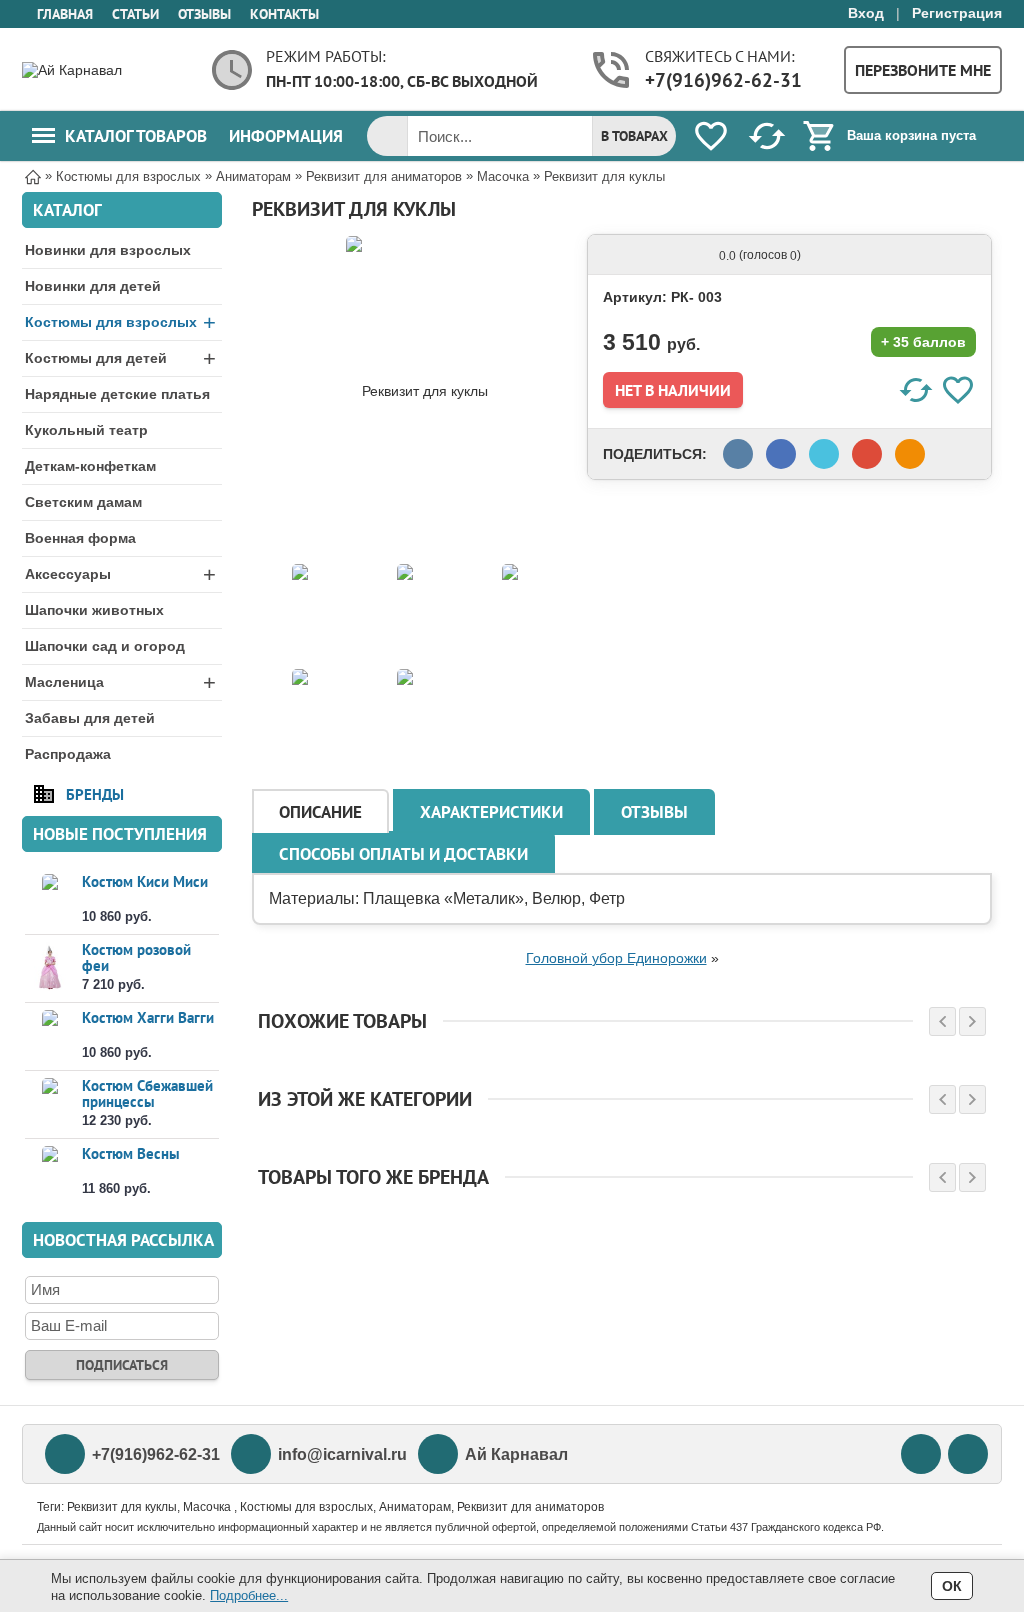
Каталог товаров (136, 136)
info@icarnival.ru (342, 1454)
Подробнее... (249, 1595)
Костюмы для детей (120, 358)
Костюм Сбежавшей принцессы (147, 1093)
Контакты (284, 14)
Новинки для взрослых (108, 250)
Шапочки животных (94, 610)
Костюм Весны (131, 1153)
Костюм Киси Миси (145, 881)
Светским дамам (83, 502)
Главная (65, 14)
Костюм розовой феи (136, 957)
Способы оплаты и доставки (403, 854)
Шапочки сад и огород (105, 646)
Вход (866, 13)
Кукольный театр (86, 430)
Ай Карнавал (516, 1454)
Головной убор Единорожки (616, 958)
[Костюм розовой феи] (50, 967)
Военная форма (80, 538)
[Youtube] (921, 1454)
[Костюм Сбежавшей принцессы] (50, 1103)
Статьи (135, 14)
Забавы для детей (90, 718)
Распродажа (68, 754)
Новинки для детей (93, 286)
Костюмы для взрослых (120, 322)
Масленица (120, 682)
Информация (286, 136)
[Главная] (33, 175)
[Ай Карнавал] (102, 70)
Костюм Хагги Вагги (148, 1017)
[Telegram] (968, 1454)
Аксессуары (120, 574)
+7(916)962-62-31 (723, 80)
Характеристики (491, 812)
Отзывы (204, 14)
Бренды (95, 793)
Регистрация (957, 13)
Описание (320, 812)
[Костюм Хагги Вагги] (50, 1035)
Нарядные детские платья (117, 394)
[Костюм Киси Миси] (50, 899)
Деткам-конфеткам (90, 466)
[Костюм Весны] (50, 1171)
